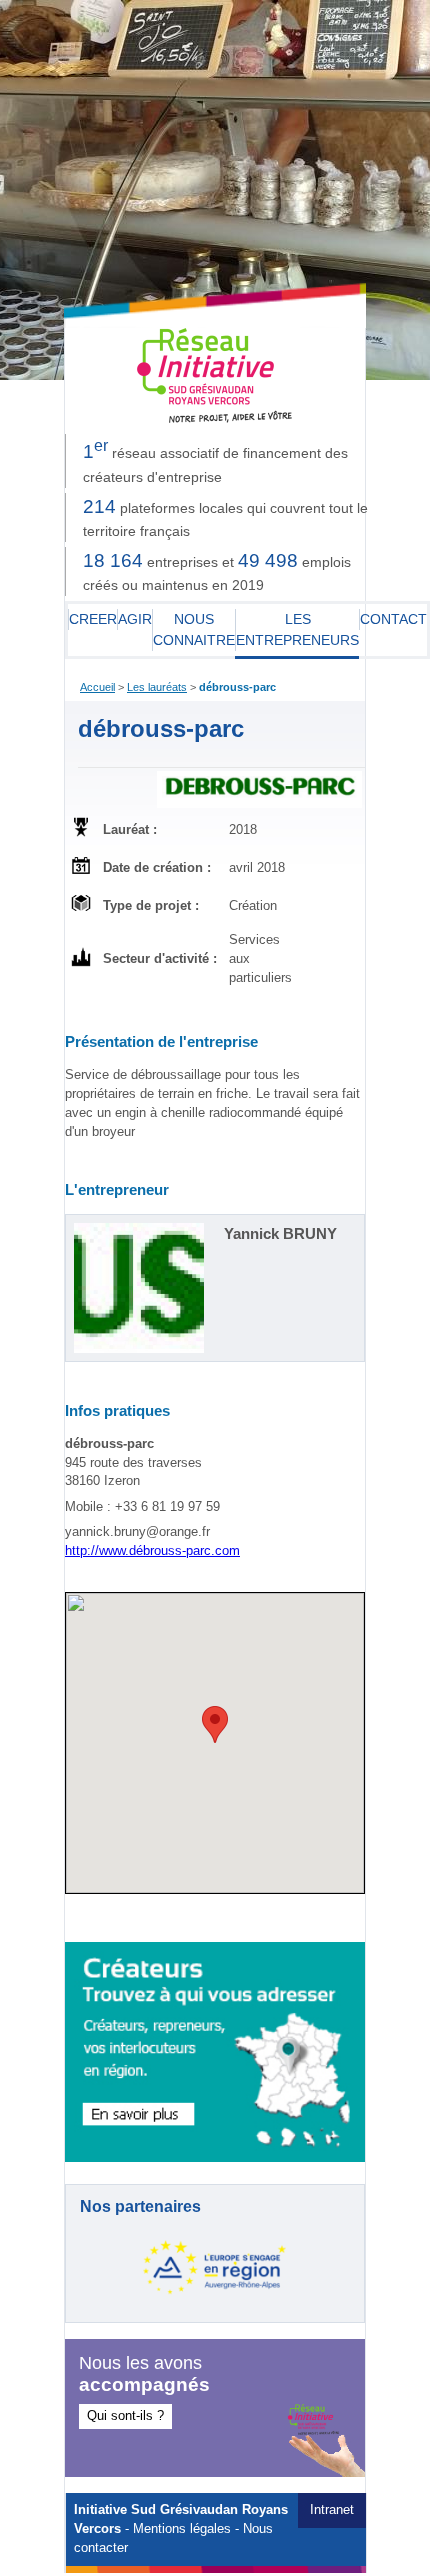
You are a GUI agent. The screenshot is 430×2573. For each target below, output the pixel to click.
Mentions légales (182, 2529)
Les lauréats (157, 687)
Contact (393, 619)
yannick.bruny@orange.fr (137, 1532)
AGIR (135, 619)
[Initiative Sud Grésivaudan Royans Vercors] (215, 419)
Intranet (332, 2510)
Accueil (97, 687)
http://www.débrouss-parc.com (152, 1551)
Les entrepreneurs (297, 629)
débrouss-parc (237, 687)
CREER (93, 619)
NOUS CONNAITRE (194, 629)
